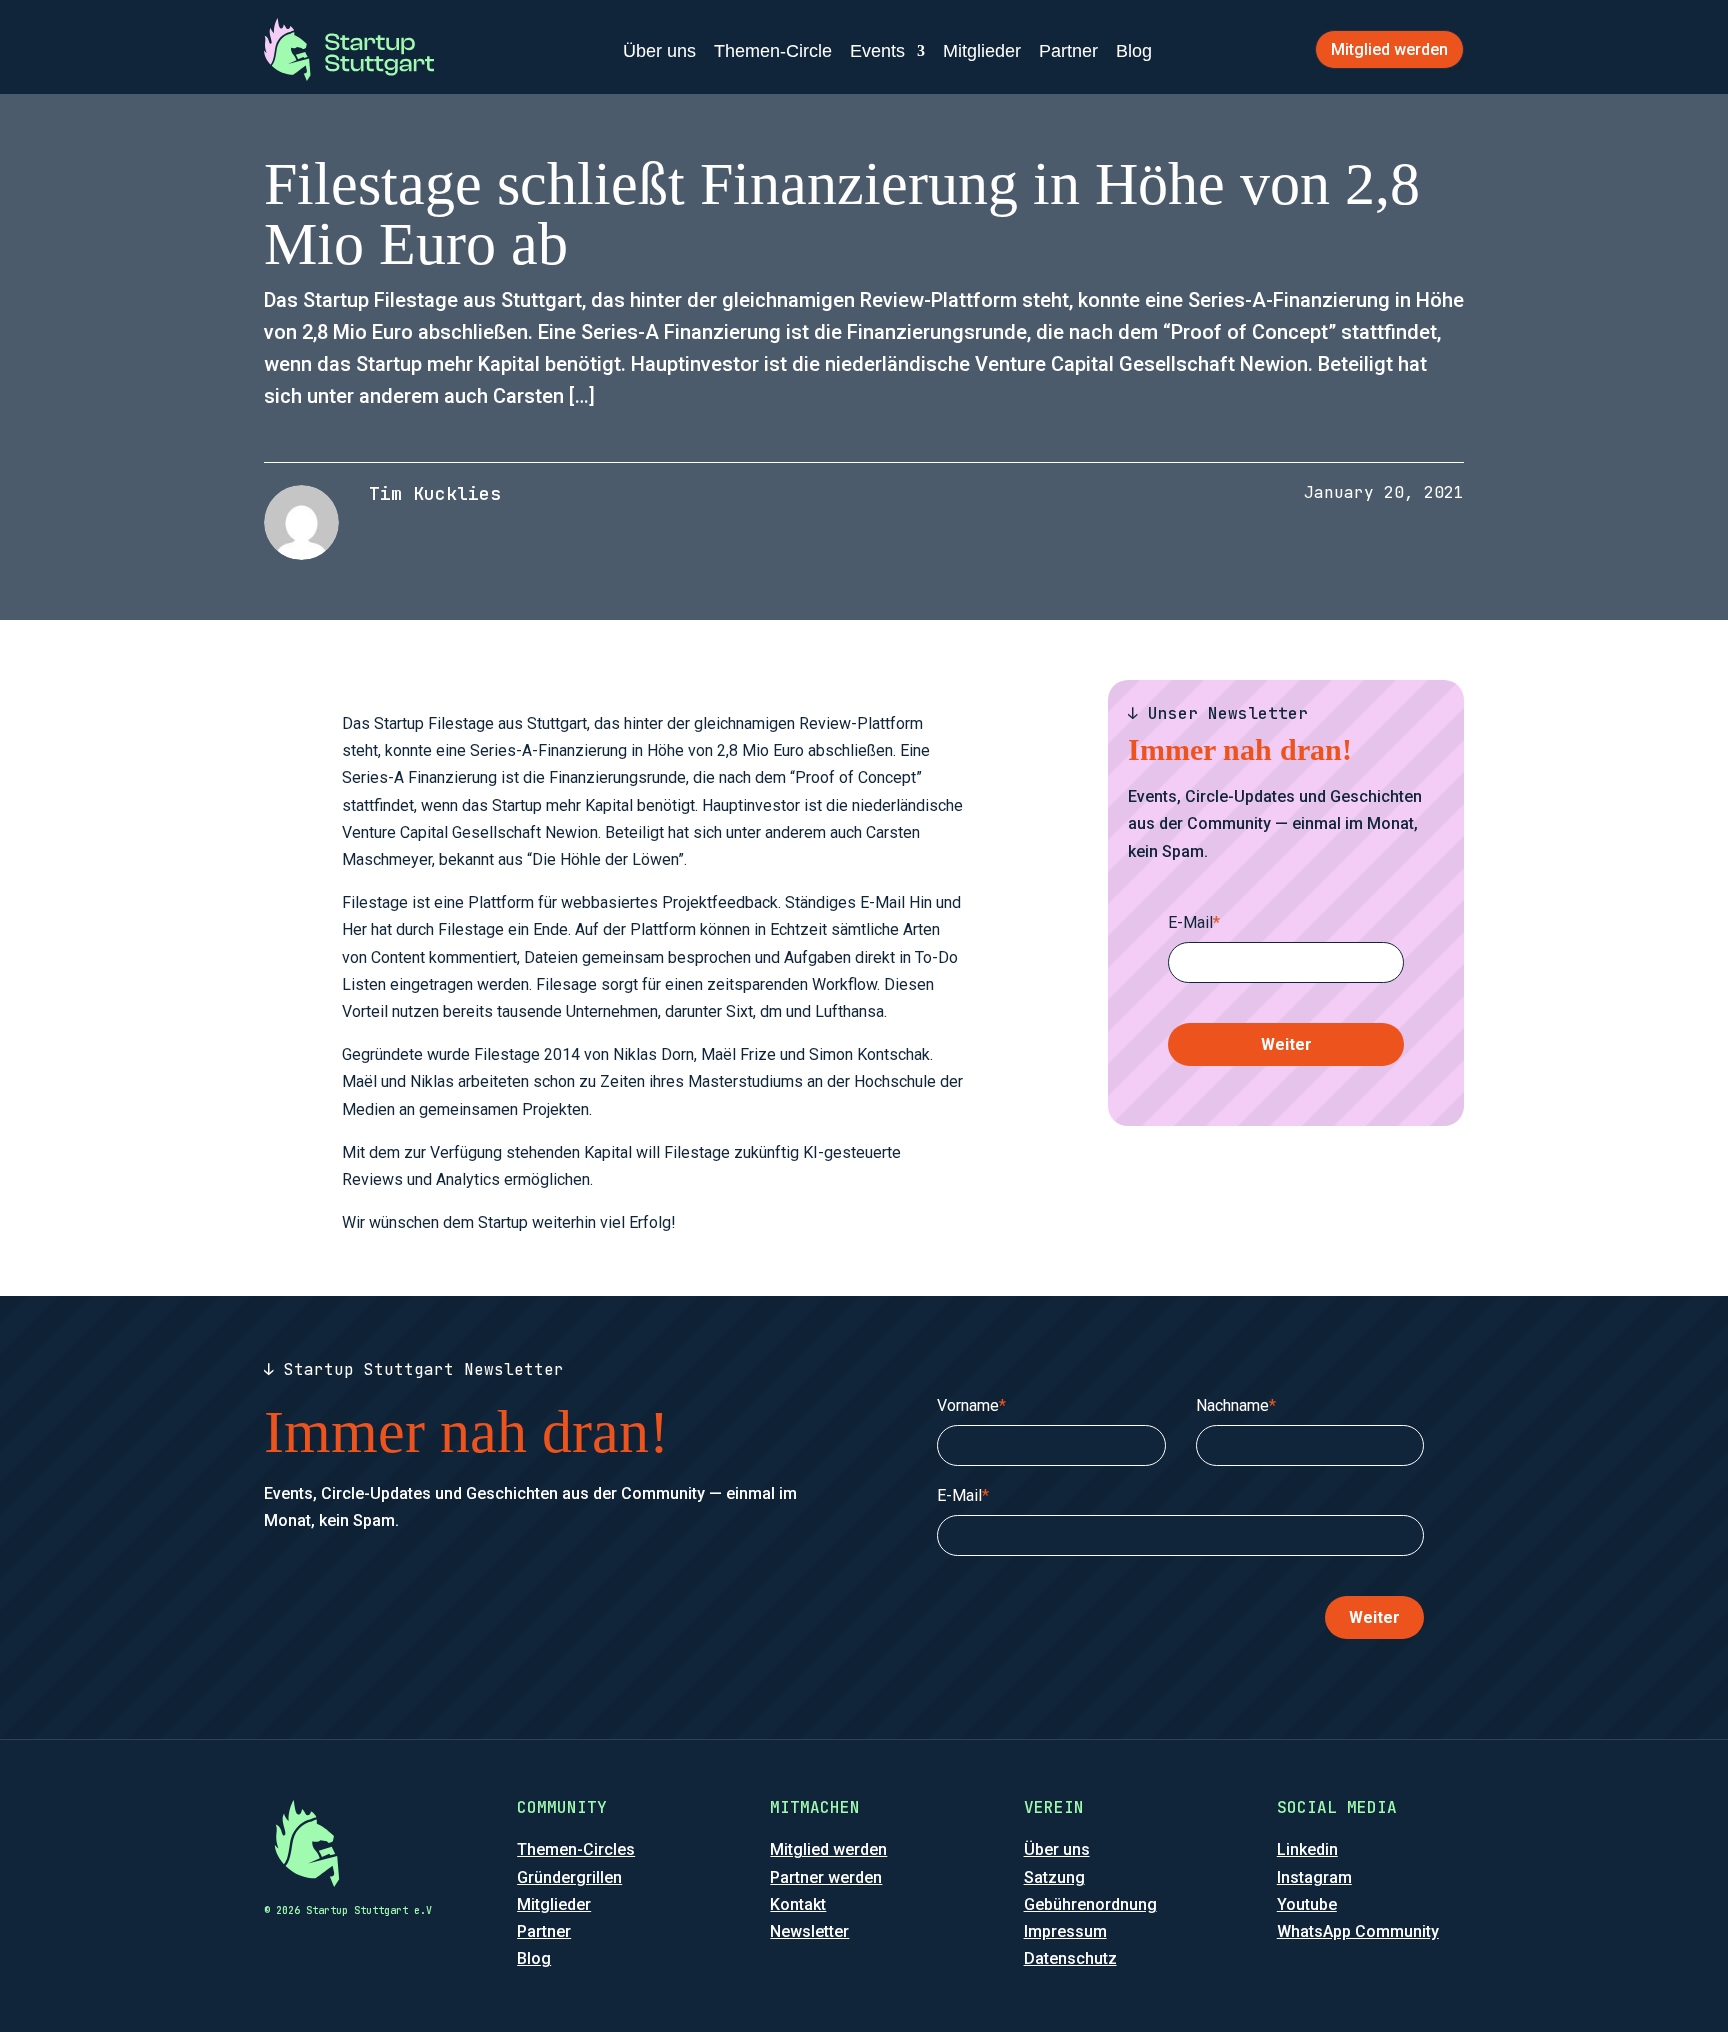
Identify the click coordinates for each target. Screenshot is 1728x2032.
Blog (1134, 51)
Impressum (1065, 1931)
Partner (1068, 51)
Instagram (1314, 1877)
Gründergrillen (569, 1877)
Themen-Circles (576, 1849)
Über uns (659, 51)
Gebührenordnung (1090, 1904)
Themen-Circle (773, 51)
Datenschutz (1070, 1958)
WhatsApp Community (1358, 1931)
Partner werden (826, 1877)
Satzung (1054, 1877)
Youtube (1307, 1904)
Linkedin (1307, 1849)
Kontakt (798, 1904)
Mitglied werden (1389, 49)
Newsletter (809, 1931)
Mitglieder (982, 51)
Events (877, 51)
